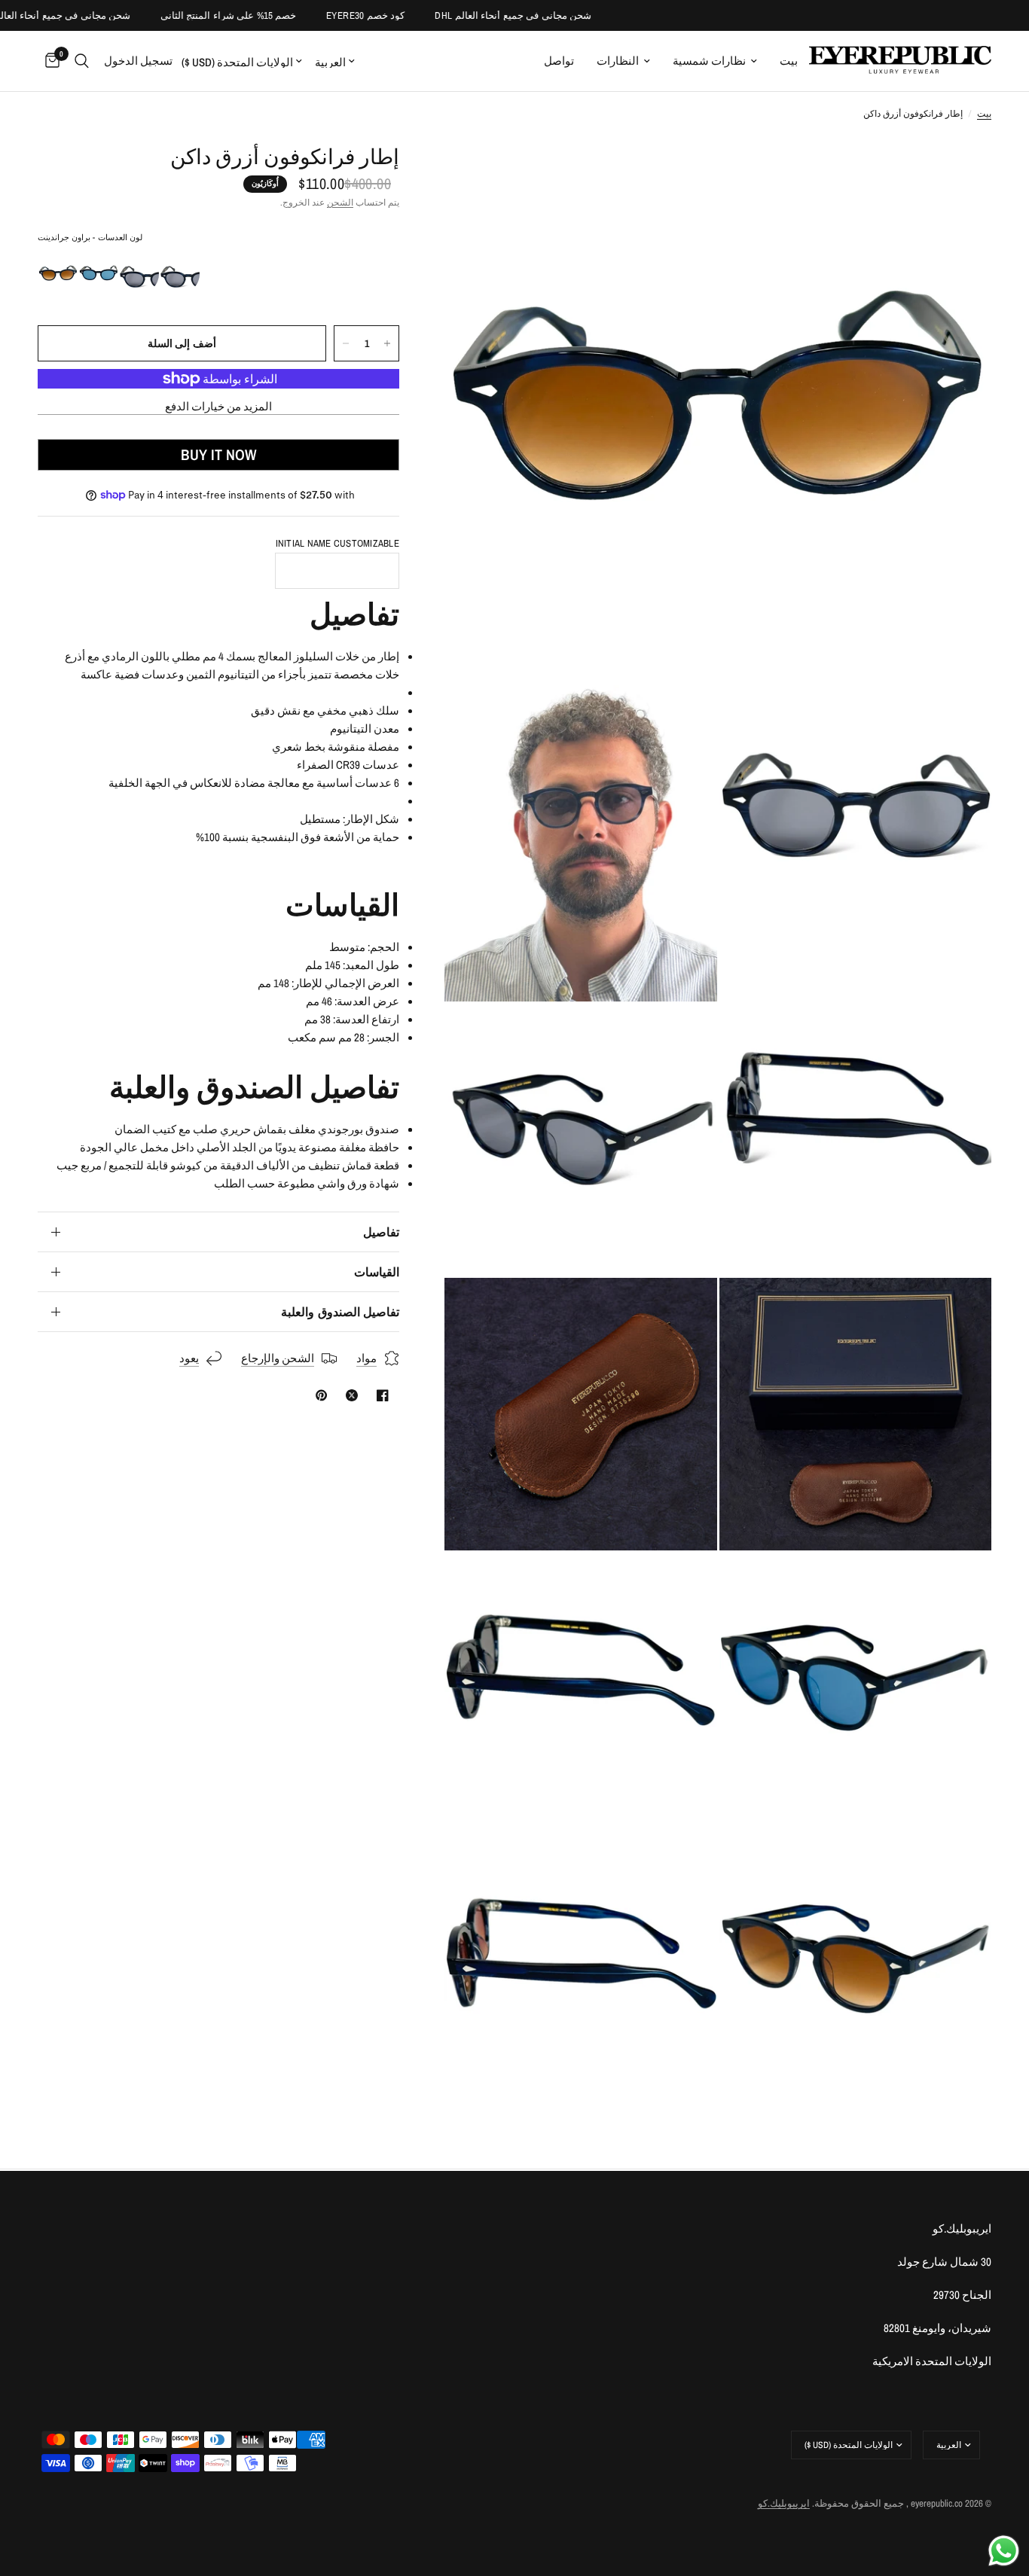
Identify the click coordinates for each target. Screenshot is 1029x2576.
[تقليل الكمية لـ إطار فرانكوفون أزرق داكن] (346, 343)
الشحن (340, 203)
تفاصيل (381, 1232)
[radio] (58, 274)
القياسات (377, 1272)
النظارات (618, 61)
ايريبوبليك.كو (784, 2503)
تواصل (559, 61)
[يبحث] (82, 61)
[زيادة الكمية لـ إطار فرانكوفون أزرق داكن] (387, 343)
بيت (789, 61)
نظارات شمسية (709, 61)
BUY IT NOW (218, 454)
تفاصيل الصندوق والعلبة (340, 1312)
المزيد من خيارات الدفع (219, 406)
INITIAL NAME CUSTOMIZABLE (338, 543)
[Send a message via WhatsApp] (1004, 2551)
